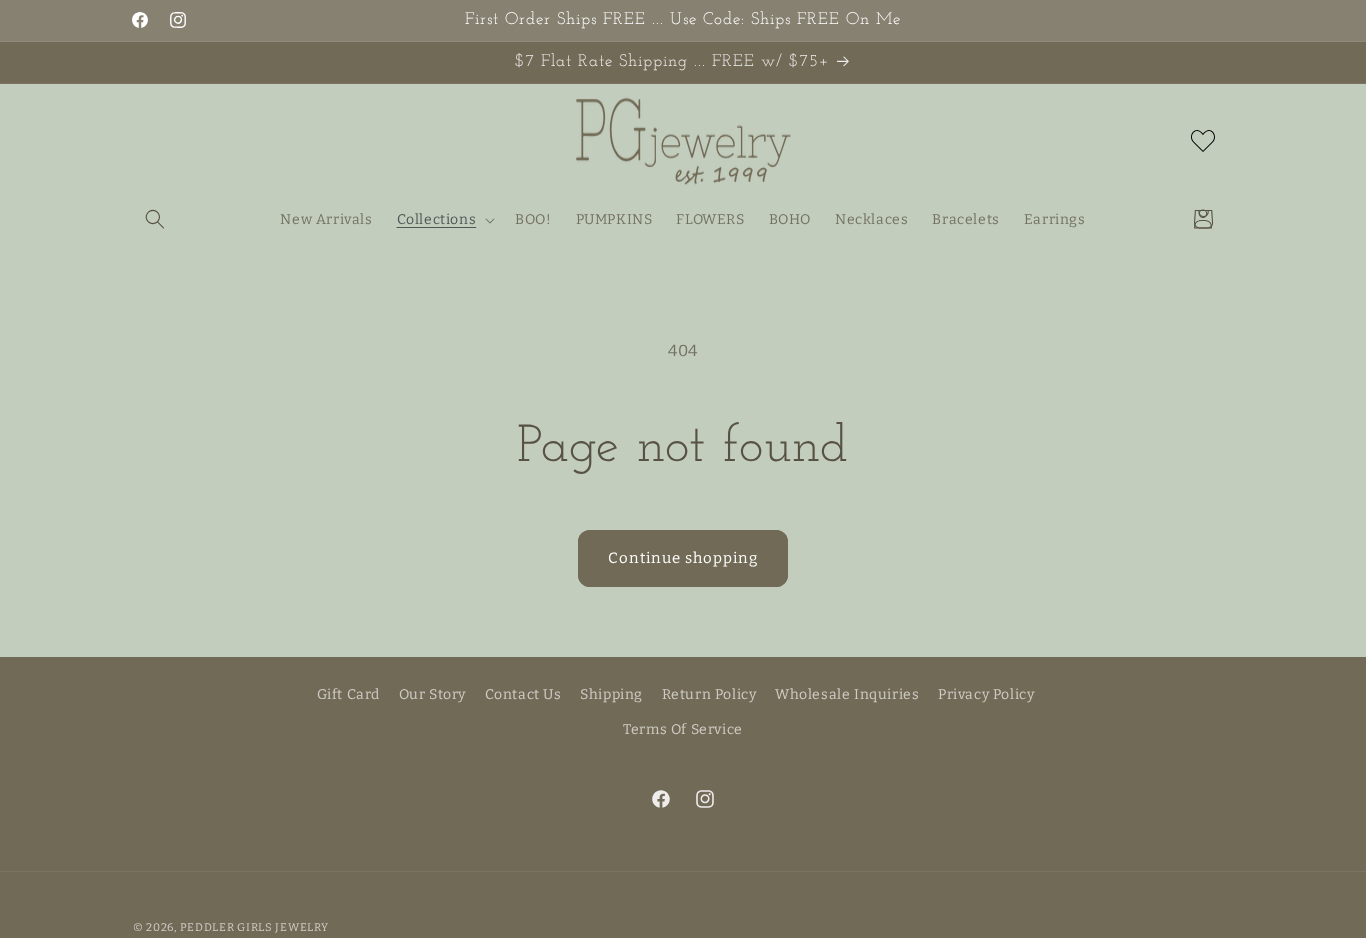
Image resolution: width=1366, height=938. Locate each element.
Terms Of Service (683, 729)
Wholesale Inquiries (847, 694)
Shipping (611, 694)
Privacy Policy (986, 694)
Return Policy (709, 694)
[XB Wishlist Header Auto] (1203, 141)
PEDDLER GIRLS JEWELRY (254, 927)
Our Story (432, 694)
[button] (155, 219)
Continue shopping (683, 558)
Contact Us (523, 694)
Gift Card (348, 694)
